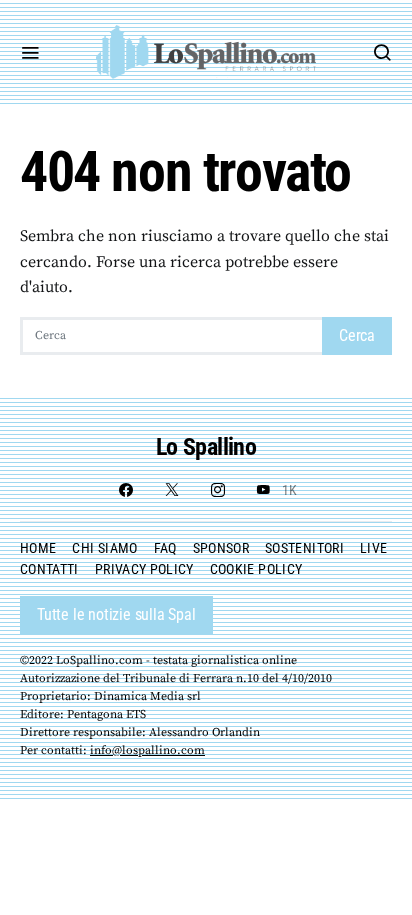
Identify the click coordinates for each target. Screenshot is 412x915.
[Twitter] (172, 490)
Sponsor (221, 548)
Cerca (357, 335)
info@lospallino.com (147, 750)
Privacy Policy (144, 569)
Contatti (49, 569)
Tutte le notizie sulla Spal (116, 614)
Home (38, 548)
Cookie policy (256, 569)
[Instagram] (218, 490)
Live (373, 548)
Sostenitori (304, 548)
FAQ (165, 548)
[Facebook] (126, 490)
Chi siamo (104, 548)
